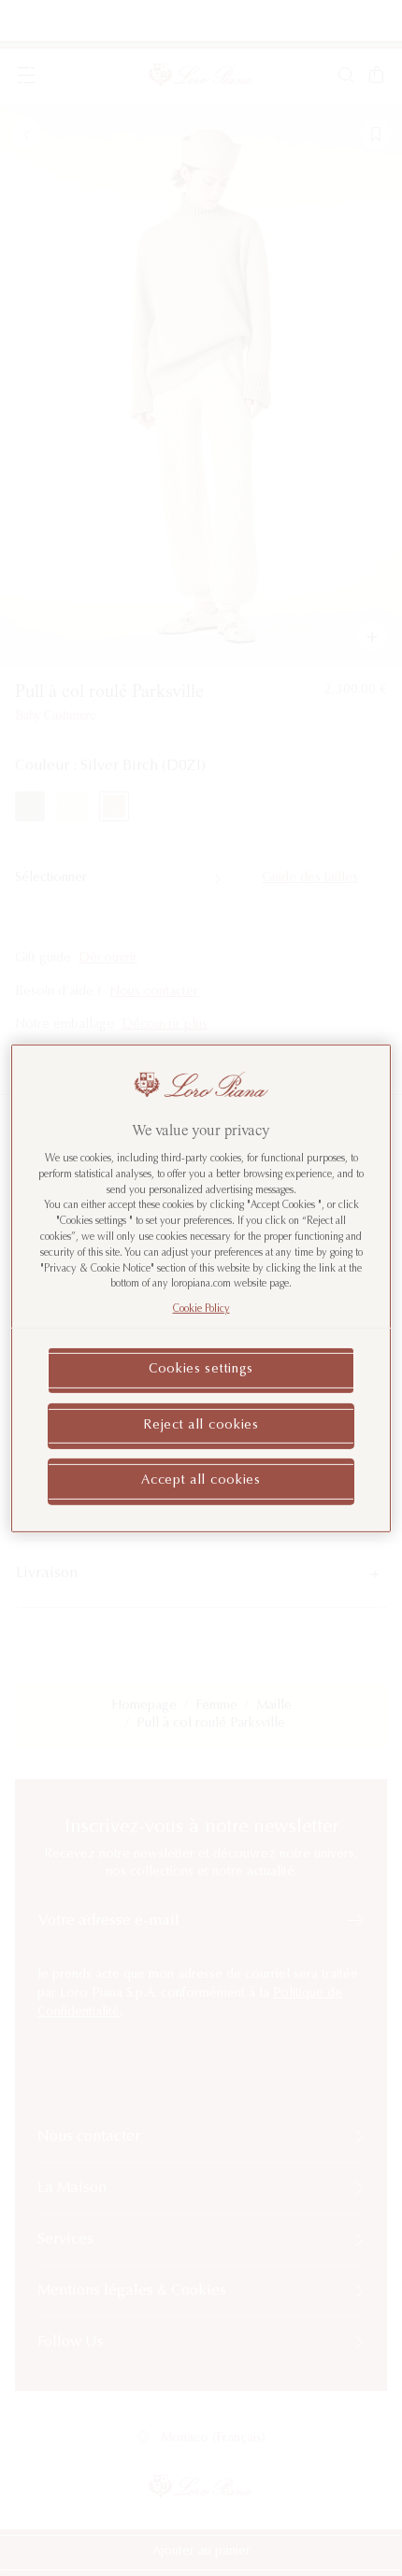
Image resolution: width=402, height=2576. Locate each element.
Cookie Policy (201, 1309)
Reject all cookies (201, 1425)
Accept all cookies (201, 1481)
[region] (201, 1288)
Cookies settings (201, 1370)
